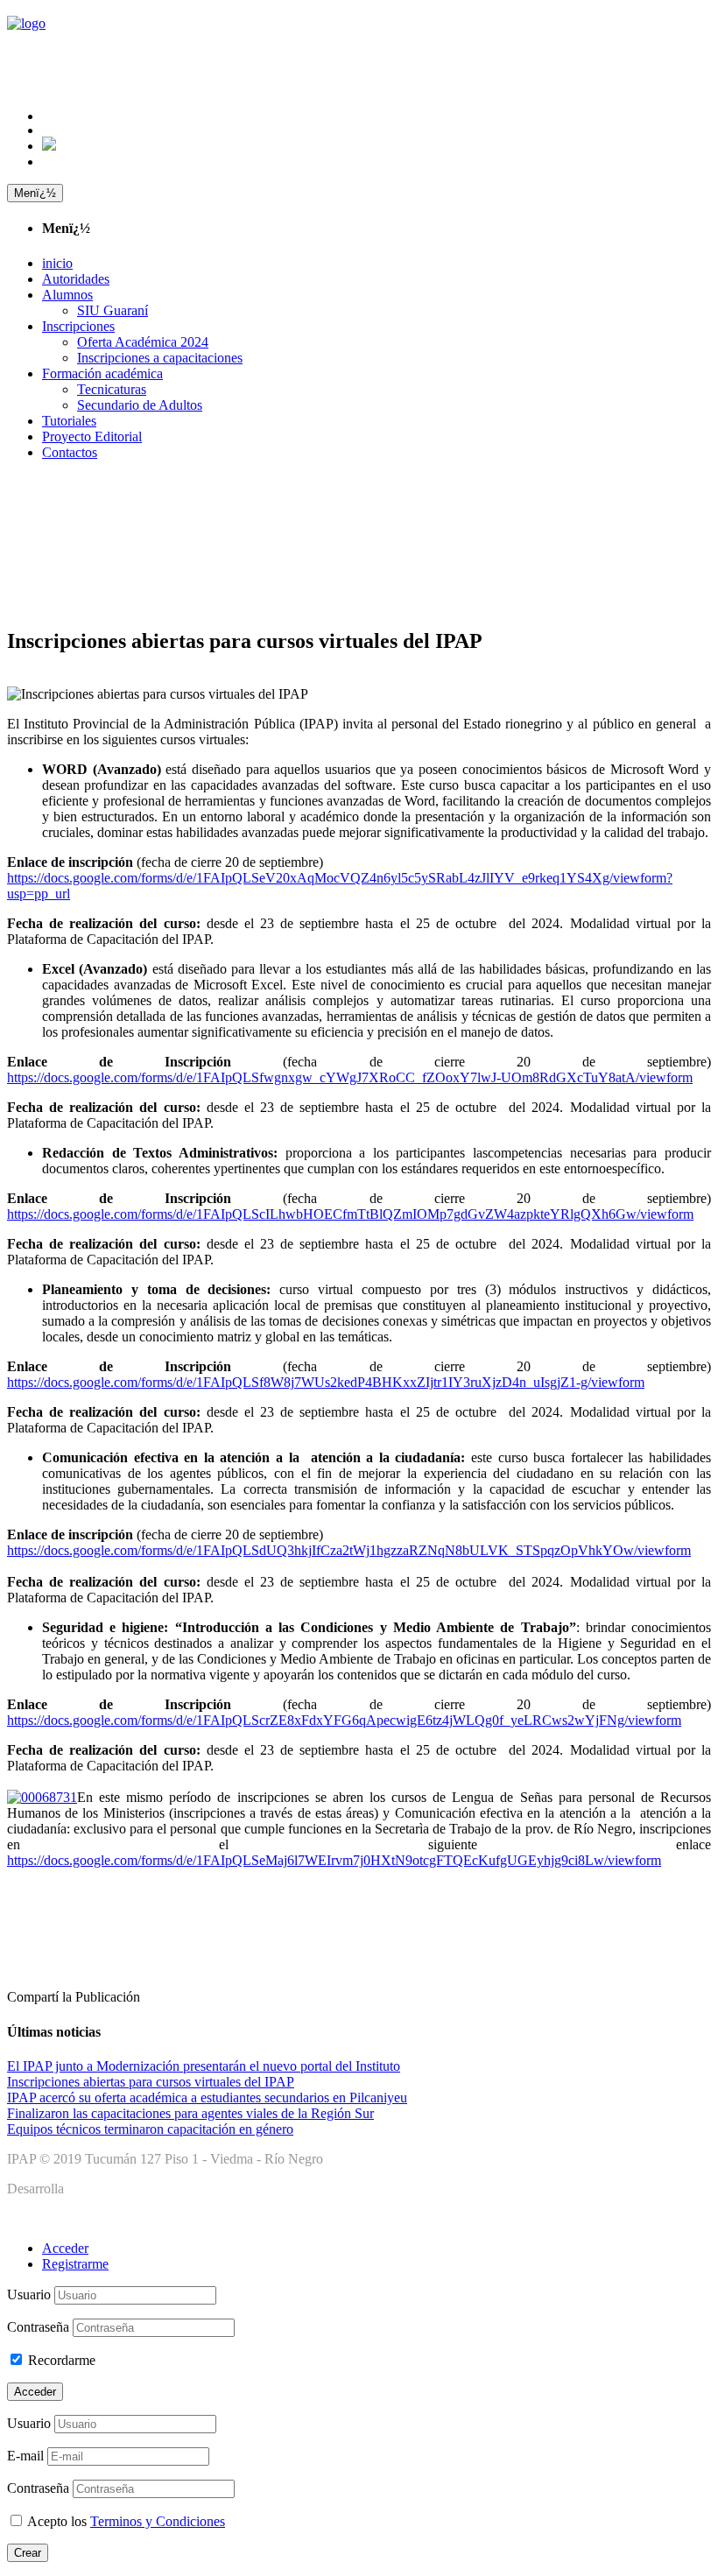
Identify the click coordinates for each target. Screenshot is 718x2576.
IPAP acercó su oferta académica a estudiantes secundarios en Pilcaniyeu (207, 2097)
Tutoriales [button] (69, 421)
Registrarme (75, 2264)
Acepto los (126, 2521)
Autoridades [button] (76, 279)
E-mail (25, 2456)
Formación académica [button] (102, 373)
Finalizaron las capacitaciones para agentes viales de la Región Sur (190, 2113)
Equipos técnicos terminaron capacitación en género (150, 2129)
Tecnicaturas (112, 389)
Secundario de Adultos (140, 405)
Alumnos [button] (67, 295)
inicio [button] (57, 263)
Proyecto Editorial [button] (92, 436)
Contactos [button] (70, 452)
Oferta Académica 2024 (143, 342)
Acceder (65, 2248)
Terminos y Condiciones (158, 2521)
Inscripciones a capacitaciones (160, 358)
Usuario (29, 2294)
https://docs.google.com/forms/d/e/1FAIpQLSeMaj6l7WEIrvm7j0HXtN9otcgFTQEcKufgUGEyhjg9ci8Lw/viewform (334, 1860)
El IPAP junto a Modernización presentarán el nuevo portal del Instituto (204, 2066)
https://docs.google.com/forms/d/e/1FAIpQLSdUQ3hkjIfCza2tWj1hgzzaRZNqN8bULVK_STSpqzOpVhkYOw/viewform (349, 1550)
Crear (28, 2553)
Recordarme (62, 2360)
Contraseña (38, 2327)
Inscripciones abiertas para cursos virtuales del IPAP (151, 2082)
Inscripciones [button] (78, 326)
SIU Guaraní (113, 310)
